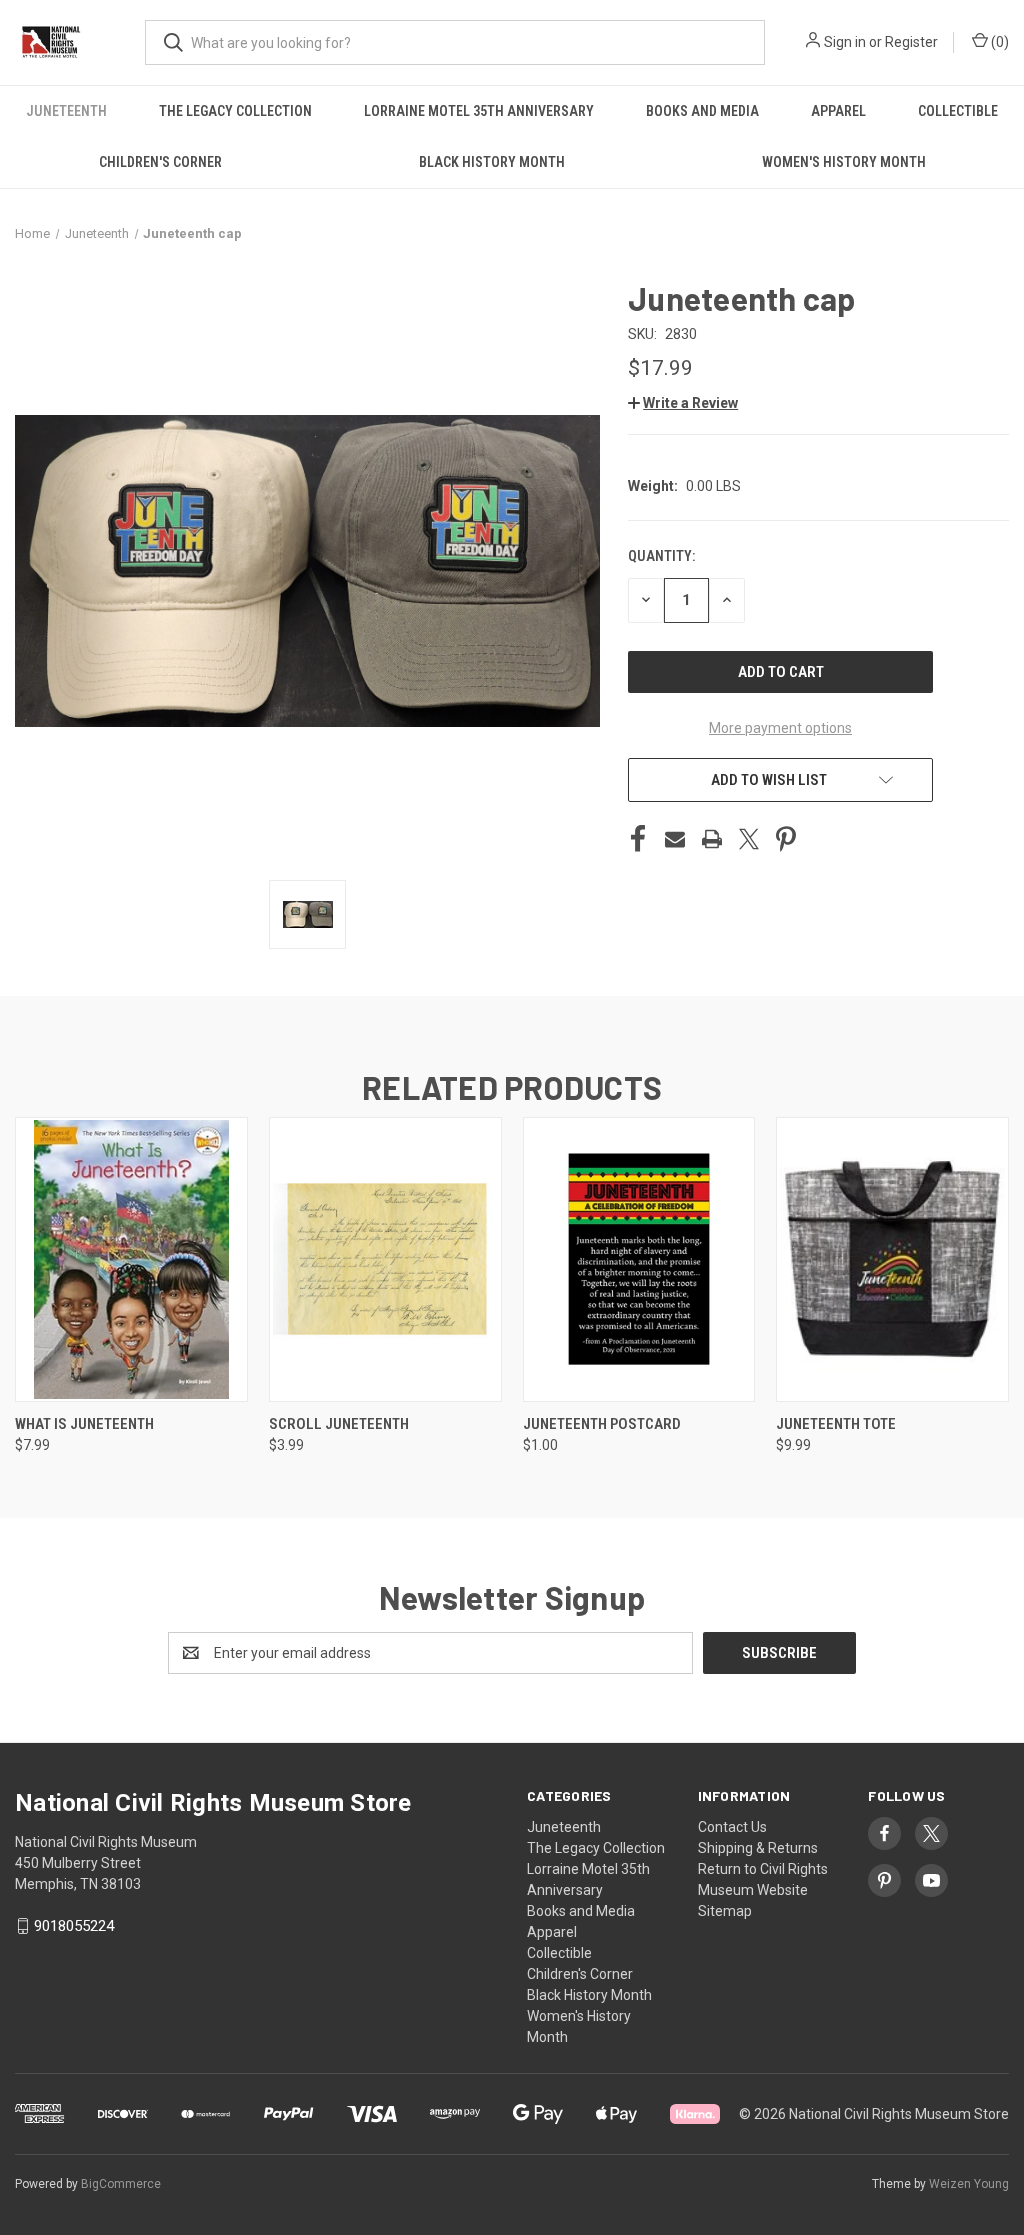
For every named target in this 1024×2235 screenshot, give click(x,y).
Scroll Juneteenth (339, 1424)
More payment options (780, 728)
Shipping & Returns (758, 1848)
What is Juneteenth (84, 1424)
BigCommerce (121, 2184)
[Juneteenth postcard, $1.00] (639, 1259)
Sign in (845, 42)
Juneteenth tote (836, 1424)
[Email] (675, 839)
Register (911, 42)
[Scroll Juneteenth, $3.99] (385, 1259)
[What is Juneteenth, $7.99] (131, 1259)
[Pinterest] (786, 839)
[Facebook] (638, 839)
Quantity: (661, 556)
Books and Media (702, 111)
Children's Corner (160, 162)
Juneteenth (66, 111)
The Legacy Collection (235, 111)
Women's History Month (844, 162)
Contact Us (732, 1827)
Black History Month (492, 162)
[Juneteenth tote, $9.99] (892, 1259)
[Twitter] (749, 839)
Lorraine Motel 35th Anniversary (479, 111)
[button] (683, 403)
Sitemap (725, 1911)
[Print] (712, 839)
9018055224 (74, 1926)
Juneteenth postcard (602, 1424)
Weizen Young (969, 2184)
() (998, 42)
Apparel (838, 111)
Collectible (958, 111)
